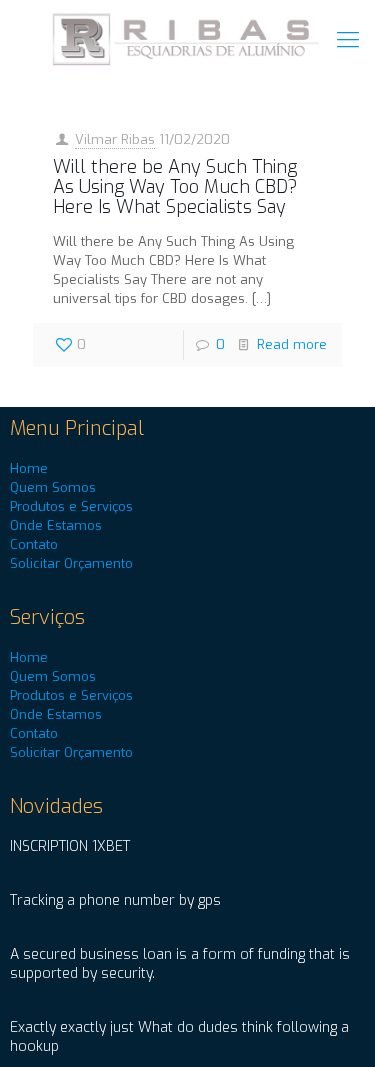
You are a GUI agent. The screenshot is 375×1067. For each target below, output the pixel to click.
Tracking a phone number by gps (115, 900)
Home (29, 468)
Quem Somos (53, 487)
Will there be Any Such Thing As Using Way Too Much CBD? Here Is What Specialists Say (175, 187)
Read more (292, 344)
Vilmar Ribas (115, 139)
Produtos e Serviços (71, 506)
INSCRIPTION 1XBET (70, 846)
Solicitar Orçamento (71, 563)
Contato (34, 544)
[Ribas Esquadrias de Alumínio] (187, 40)
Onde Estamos (56, 525)
